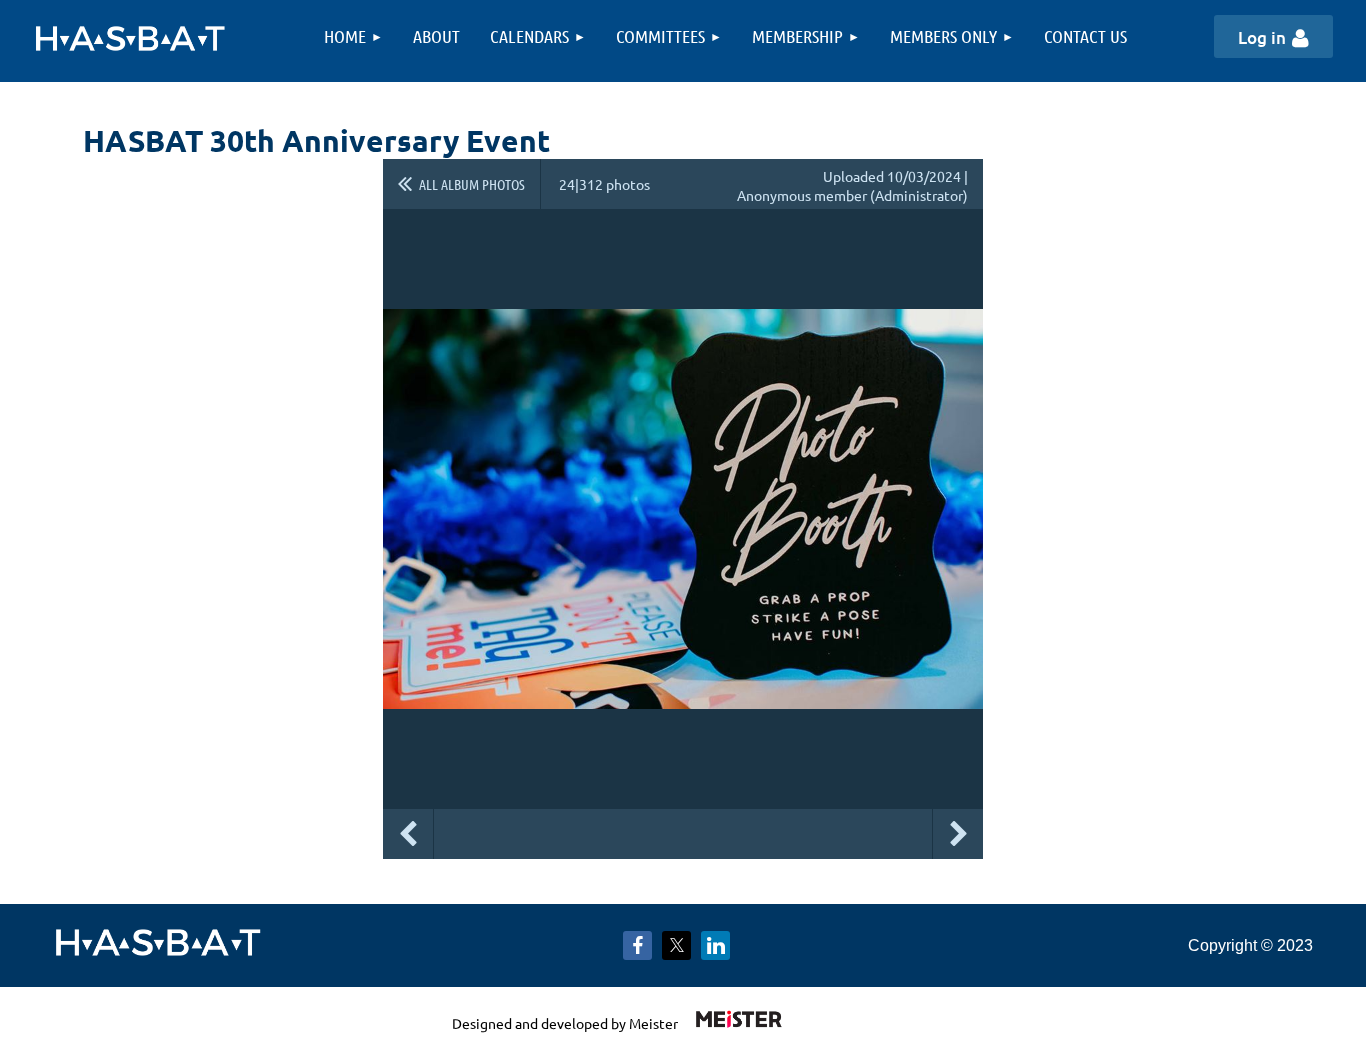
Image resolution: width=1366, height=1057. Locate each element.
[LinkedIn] (715, 945)
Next (958, 834)
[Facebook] (637, 945)
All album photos (472, 184)
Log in (1262, 37)
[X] (676, 945)
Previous (408, 834)
